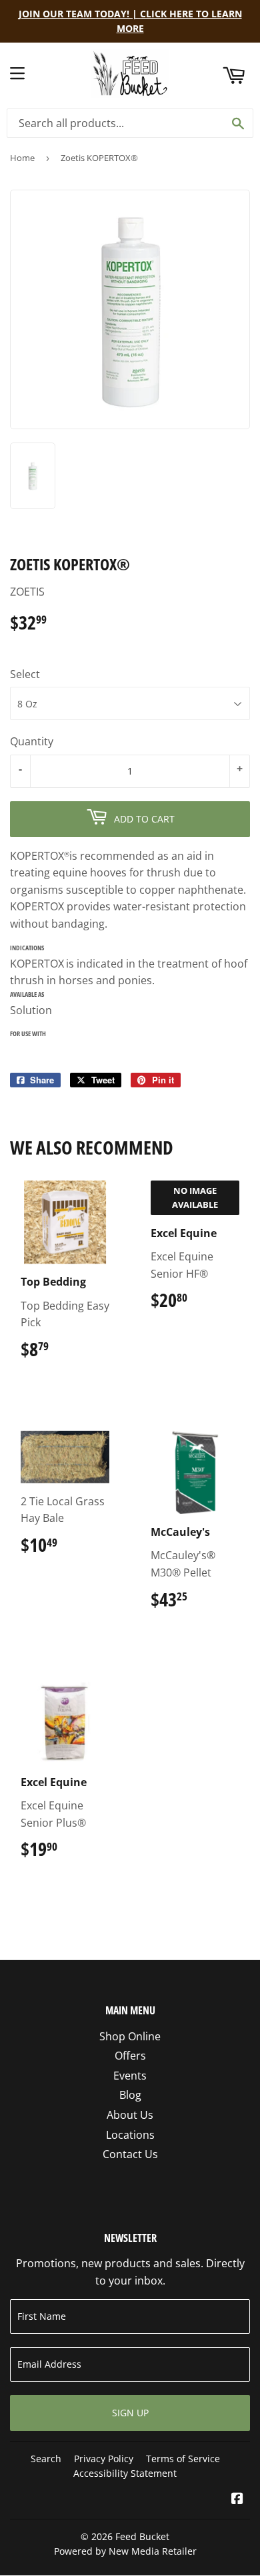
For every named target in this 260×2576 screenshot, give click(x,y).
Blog (130, 2095)
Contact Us (130, 2154)
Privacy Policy (104, 2459)
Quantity (32, 741)
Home (22, 158)
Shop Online (130, 2036)
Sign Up (130, 2413)
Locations (130, 2135)
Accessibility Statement (125, 2473)
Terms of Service (183, 2459)
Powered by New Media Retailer (125, 2551)
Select (25, 674)
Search (46, 2459)
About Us (130, 2115)
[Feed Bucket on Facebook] (237, 2499)
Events (130, 2076)
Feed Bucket (142, 2536)
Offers (130, 2056)
